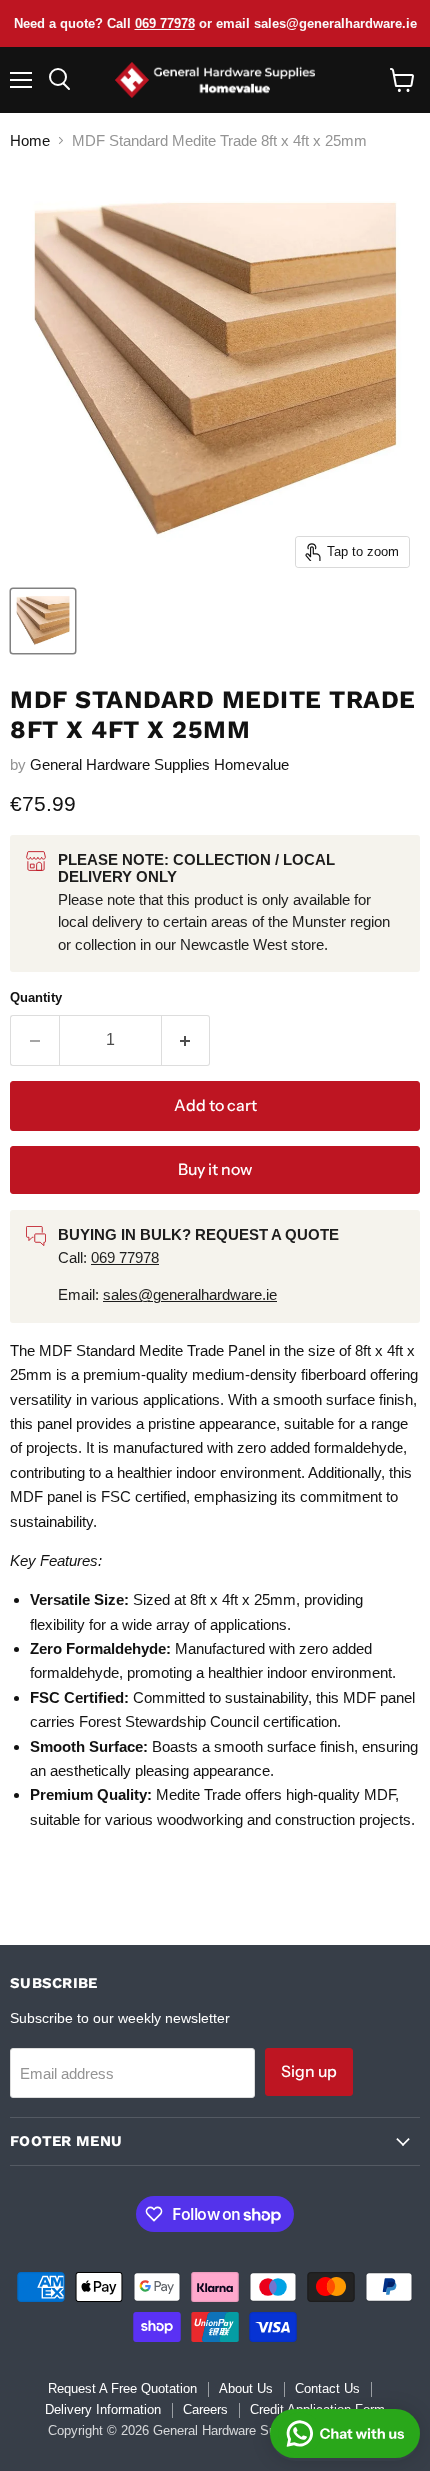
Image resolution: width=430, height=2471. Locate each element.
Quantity (36, 997)
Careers (205, 2409)
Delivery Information (103, 2409)
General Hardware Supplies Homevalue (159, 764)
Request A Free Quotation (122, 2388)
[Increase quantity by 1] (186, 1040)
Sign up (309, 2071)
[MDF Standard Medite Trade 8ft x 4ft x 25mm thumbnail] (43, 621)
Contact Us (327, 2388)
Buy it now (215, 1169)
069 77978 (165, 23)
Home (30, 140)
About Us (246, 2388)
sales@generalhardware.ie (190, 1294)
